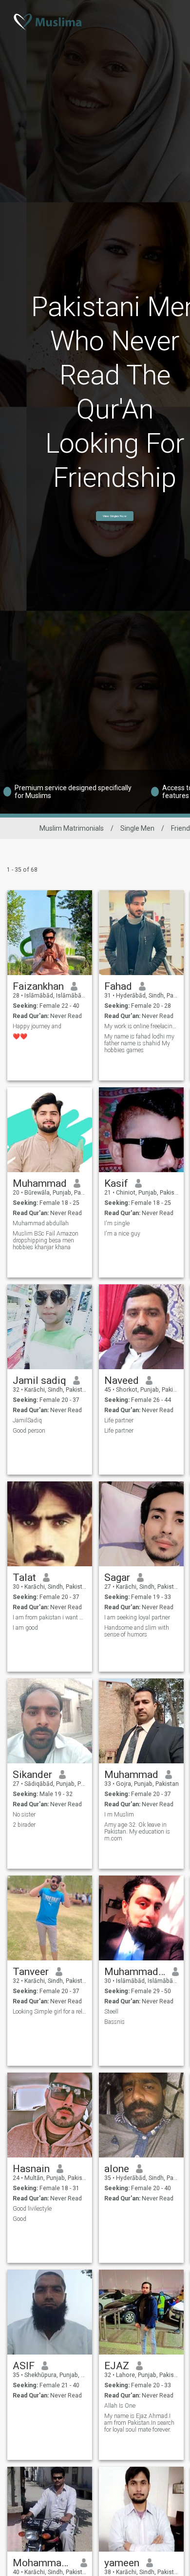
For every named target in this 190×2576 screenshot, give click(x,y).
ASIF (24, 2366)
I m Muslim (119, 1815)
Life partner (119, 1420)
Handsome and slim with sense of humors (137, 1631)
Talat (24, 1578)
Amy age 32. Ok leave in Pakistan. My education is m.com (137, 1832)
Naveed (122, 1380)
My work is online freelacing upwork (142, 1026)
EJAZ (117, 2366)
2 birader (24, 1825)
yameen (122, 2563)
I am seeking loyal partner (137, 1617)
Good (19, 2219)
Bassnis (114, 2022)
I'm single (117, 1223)
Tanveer (31, 1972)
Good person (29, 1431)
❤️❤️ (20, 1037)
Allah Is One (120, 2406)
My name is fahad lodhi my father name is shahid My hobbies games (139, 1043)
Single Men (137, 828)
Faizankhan (38, 986)
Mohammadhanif (43, 2563)
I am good (25, 1628)
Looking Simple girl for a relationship (50, 2012)
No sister (24, 1815)
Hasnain (31, 2169)
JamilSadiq (27, 1420)
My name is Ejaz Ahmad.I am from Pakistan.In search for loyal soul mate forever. (139, 2423)
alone (117, 2169)
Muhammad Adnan (135, 1972)
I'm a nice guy (122, 1234)
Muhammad (40, 1183)
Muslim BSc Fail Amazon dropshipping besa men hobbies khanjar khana (46, 1240)
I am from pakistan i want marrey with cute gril (50, 1617)
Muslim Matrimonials (72, 828)
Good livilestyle (32, 2209)
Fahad (118, 986)
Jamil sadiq (39, 1380)
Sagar (117, 1578)
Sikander (32, 1775)
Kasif (116, 1183)
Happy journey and (37, 1026)
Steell (111, 2012)
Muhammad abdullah (41, 1223)
